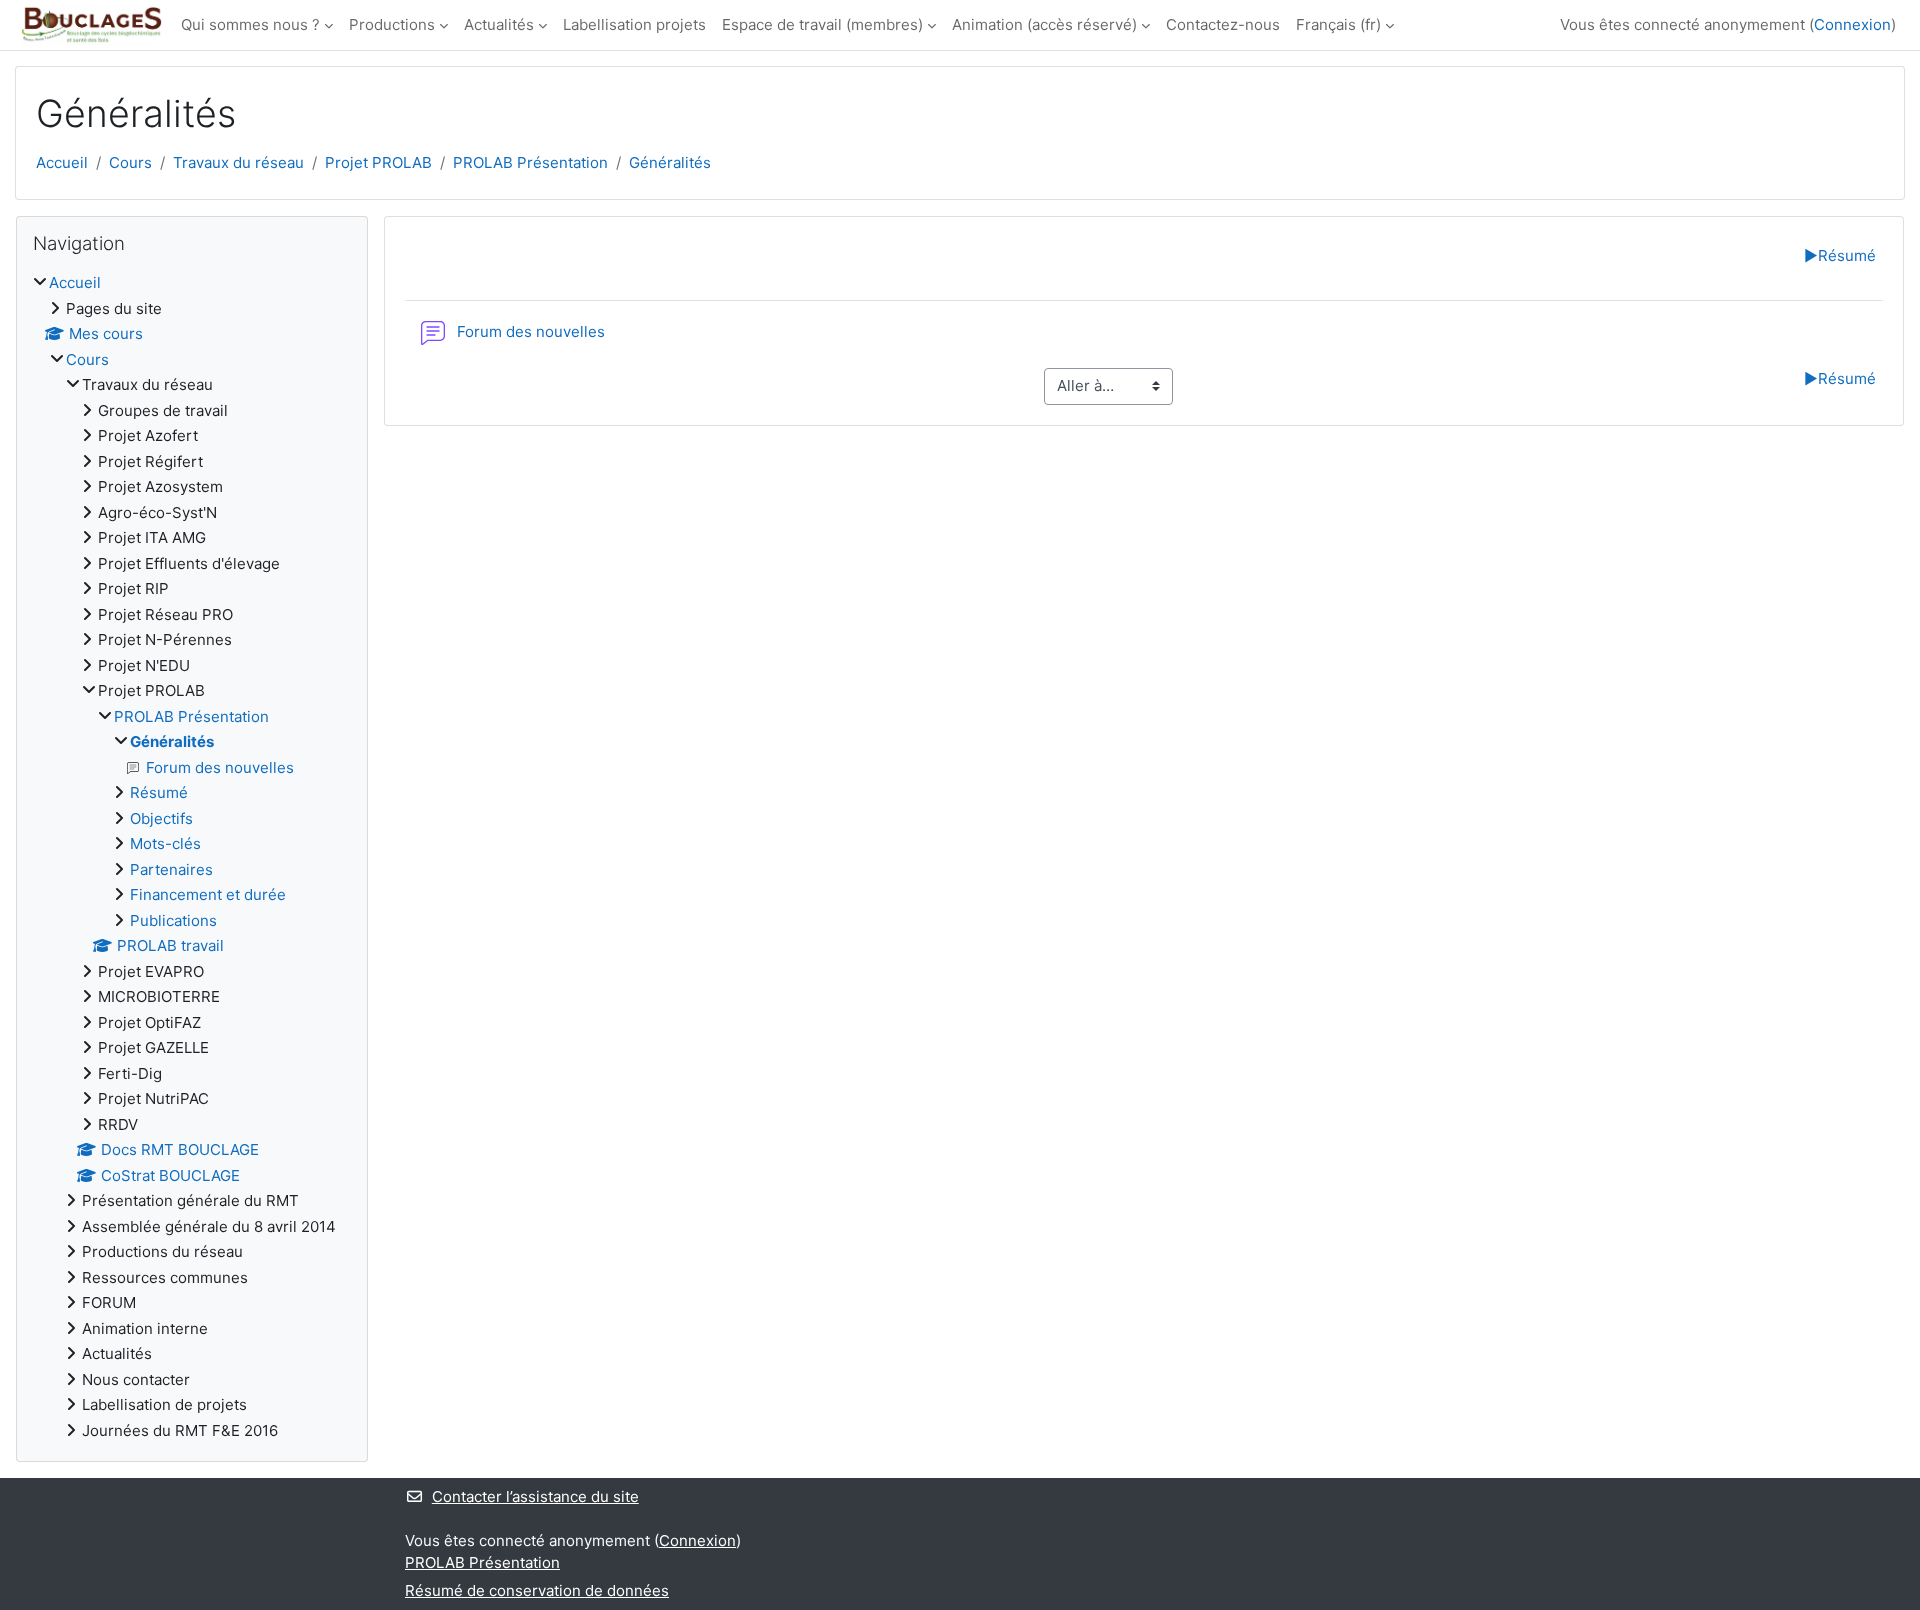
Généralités (670, 162)
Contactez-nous (1223, 24)
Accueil (62, 162)
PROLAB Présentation (530, 162)
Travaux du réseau (238, 162)
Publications (173, 920)
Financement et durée (208, 894)
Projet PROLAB (378, 162)
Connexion (1852, 24)
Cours (130, 162)
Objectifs (161, 818)
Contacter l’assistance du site (535, 1496)
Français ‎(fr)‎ (1338, 24)
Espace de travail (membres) (822, 24)
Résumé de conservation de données (537, 1590)
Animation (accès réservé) (1044, 24)
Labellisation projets (634, 24)
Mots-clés (165, 843)
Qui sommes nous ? (250, 24)
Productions (392, 24)
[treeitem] (192, 857)
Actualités (499, 24)
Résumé (1840, 255)
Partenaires (171, 869)
